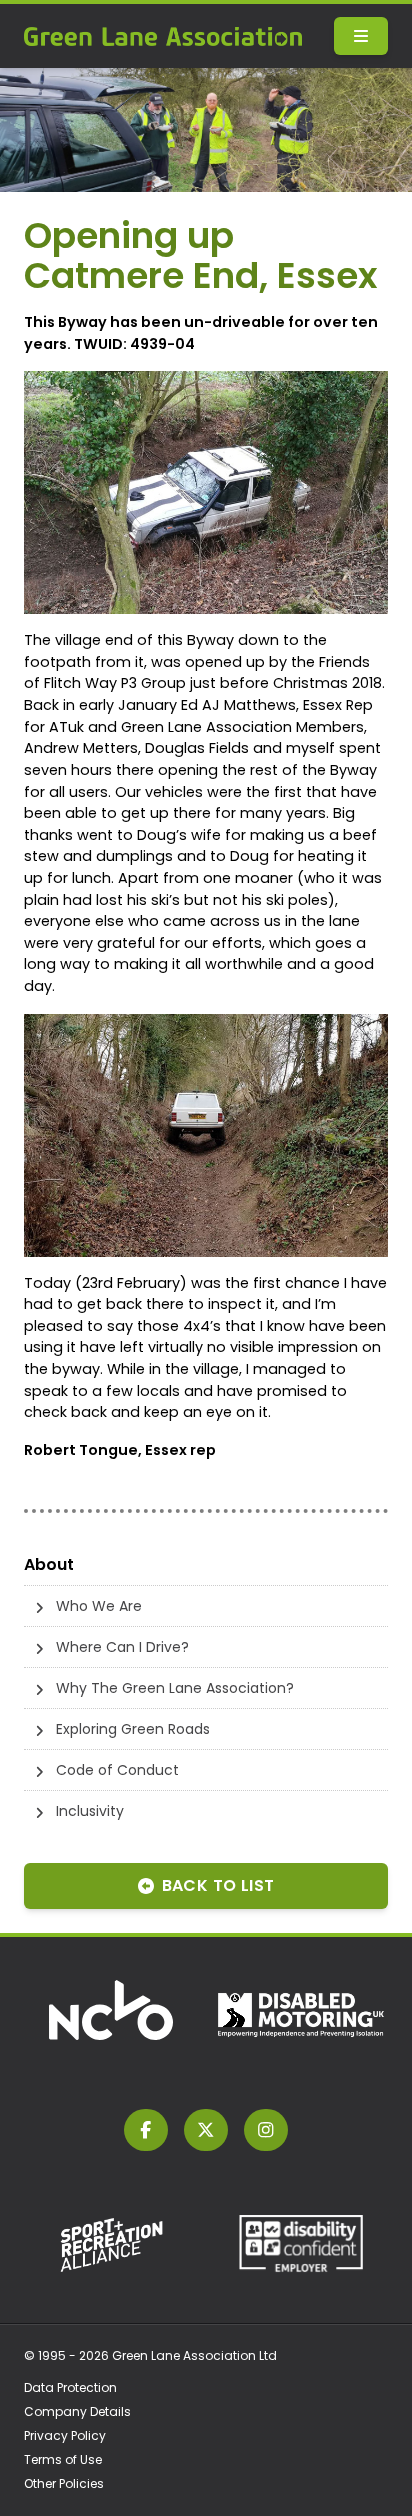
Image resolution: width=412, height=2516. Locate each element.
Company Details (77, 2411)
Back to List (218, 1885)
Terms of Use (63, 2459)
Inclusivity (90, 1811)
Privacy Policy (65, 2435)
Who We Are (99, 1606)
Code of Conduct (117, 1770)
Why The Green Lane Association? (175, 1688)
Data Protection (70, 2387)
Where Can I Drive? (122, 1647)
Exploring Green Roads (133, 1729)
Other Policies (64, 2483)
